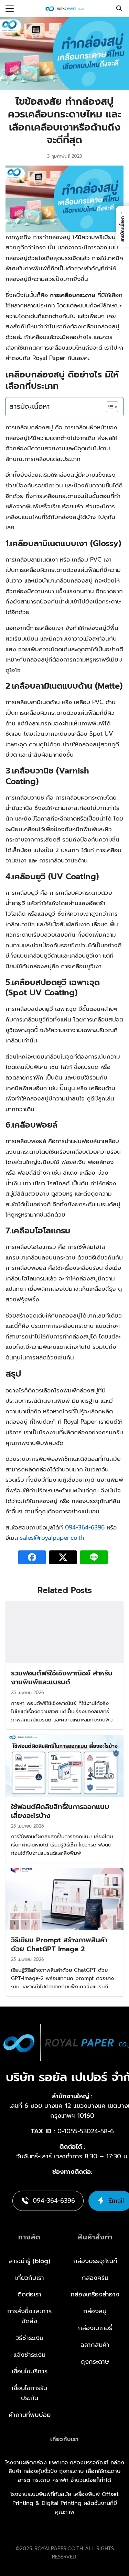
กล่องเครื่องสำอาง (95, 2294)
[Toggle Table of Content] (109, 407)
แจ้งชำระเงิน (29, 2355)
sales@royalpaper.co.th (52, 1538)
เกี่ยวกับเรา (30, 2278)
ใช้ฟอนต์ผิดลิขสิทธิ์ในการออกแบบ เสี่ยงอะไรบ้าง (60, 1811)
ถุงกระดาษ (95, 2362)
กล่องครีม (95, 2278)
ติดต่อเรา (29, 2294)
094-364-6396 (85, 1527)
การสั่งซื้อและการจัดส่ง (29, 2316)
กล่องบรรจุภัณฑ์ (95, 2261)
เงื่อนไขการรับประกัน (30, 2393)
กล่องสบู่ (95, 2311)
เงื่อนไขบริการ (30, 2371)
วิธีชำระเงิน (29, 2338)
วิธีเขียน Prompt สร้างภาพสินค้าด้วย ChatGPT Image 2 (59, 1944)
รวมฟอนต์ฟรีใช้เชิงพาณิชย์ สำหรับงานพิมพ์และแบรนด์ (62, 1677)
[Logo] (65, 9)
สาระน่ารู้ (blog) (30, 2261)
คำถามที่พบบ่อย (30, 2415)
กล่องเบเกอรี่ (95, 2328)
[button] (122, 227)
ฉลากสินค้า (95, 2345)
